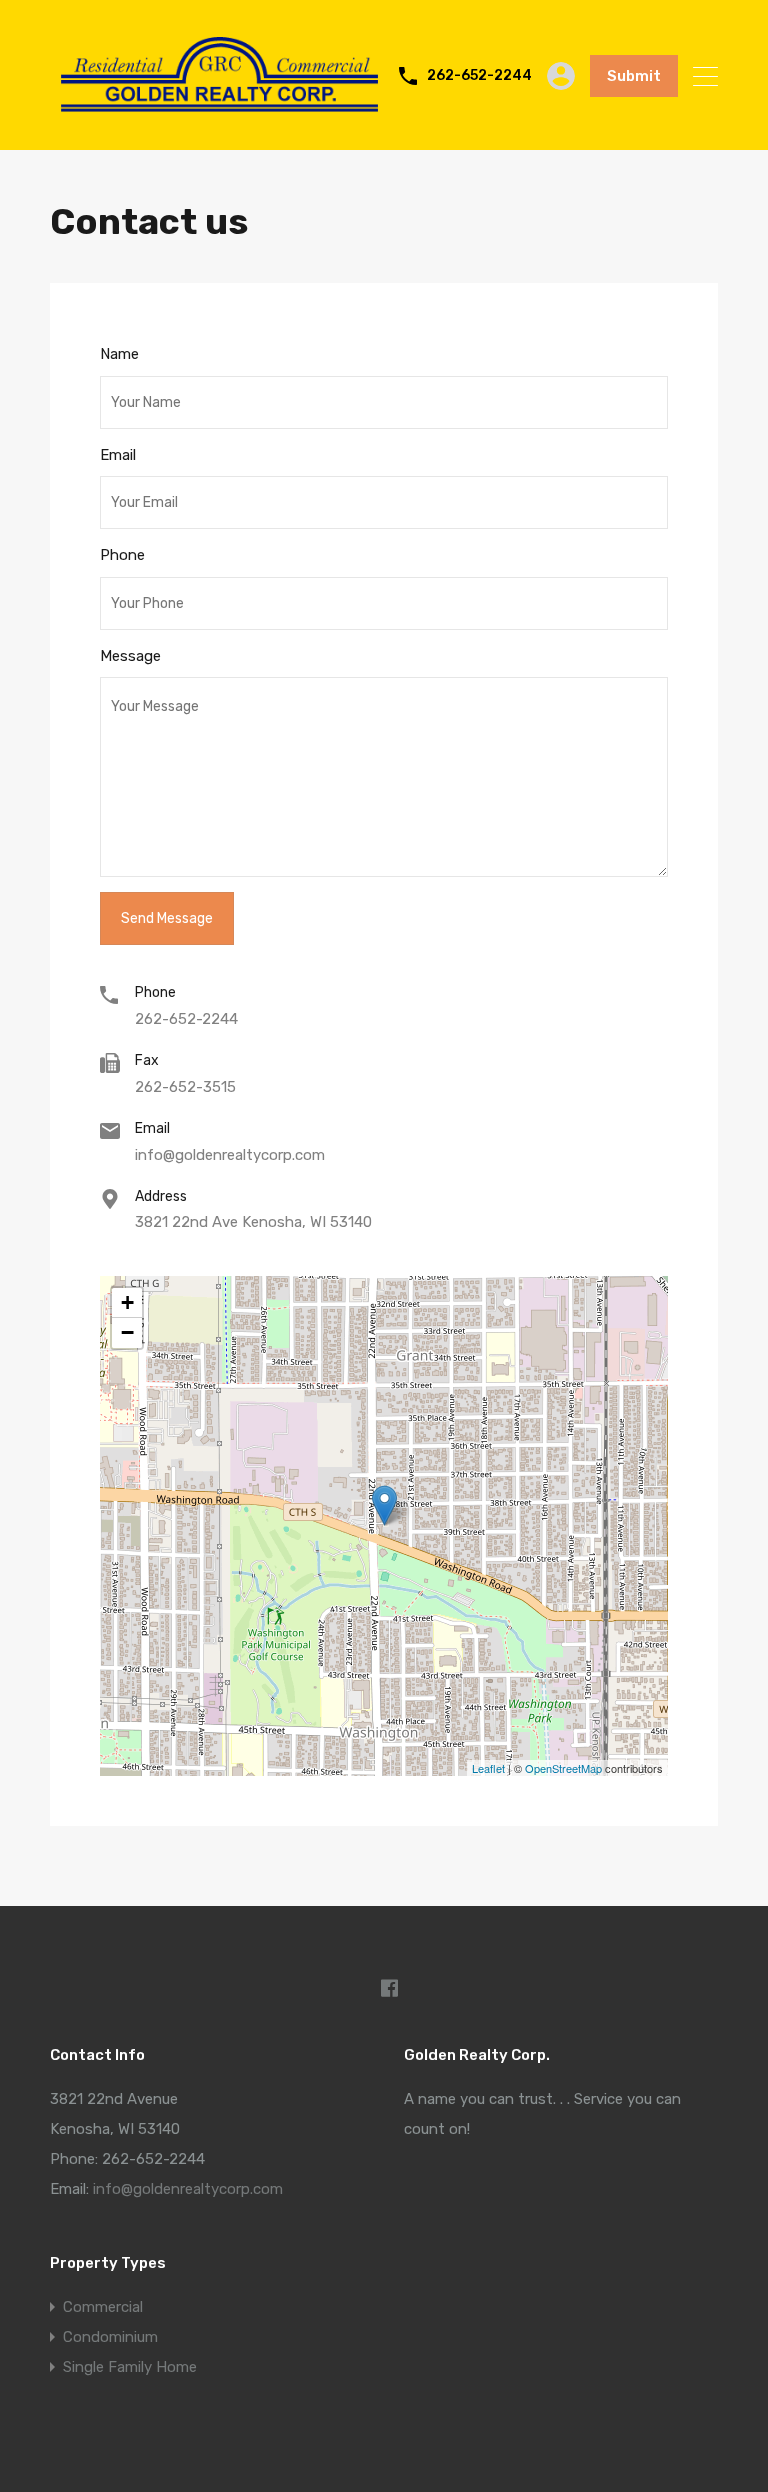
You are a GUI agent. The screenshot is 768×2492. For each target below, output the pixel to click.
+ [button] (127, 1302)
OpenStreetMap (563, 1768)
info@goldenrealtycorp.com (230, 1155)
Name (119, 354)
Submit (634, 76)
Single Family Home (130, 2367)
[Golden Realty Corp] (219, 119)
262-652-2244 (479, 76)
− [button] (127, 1332)
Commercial (103, 2307)
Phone (122, 555)
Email (118, 455)
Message (130, 656)
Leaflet (488, 1768)
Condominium (110, 2337)
